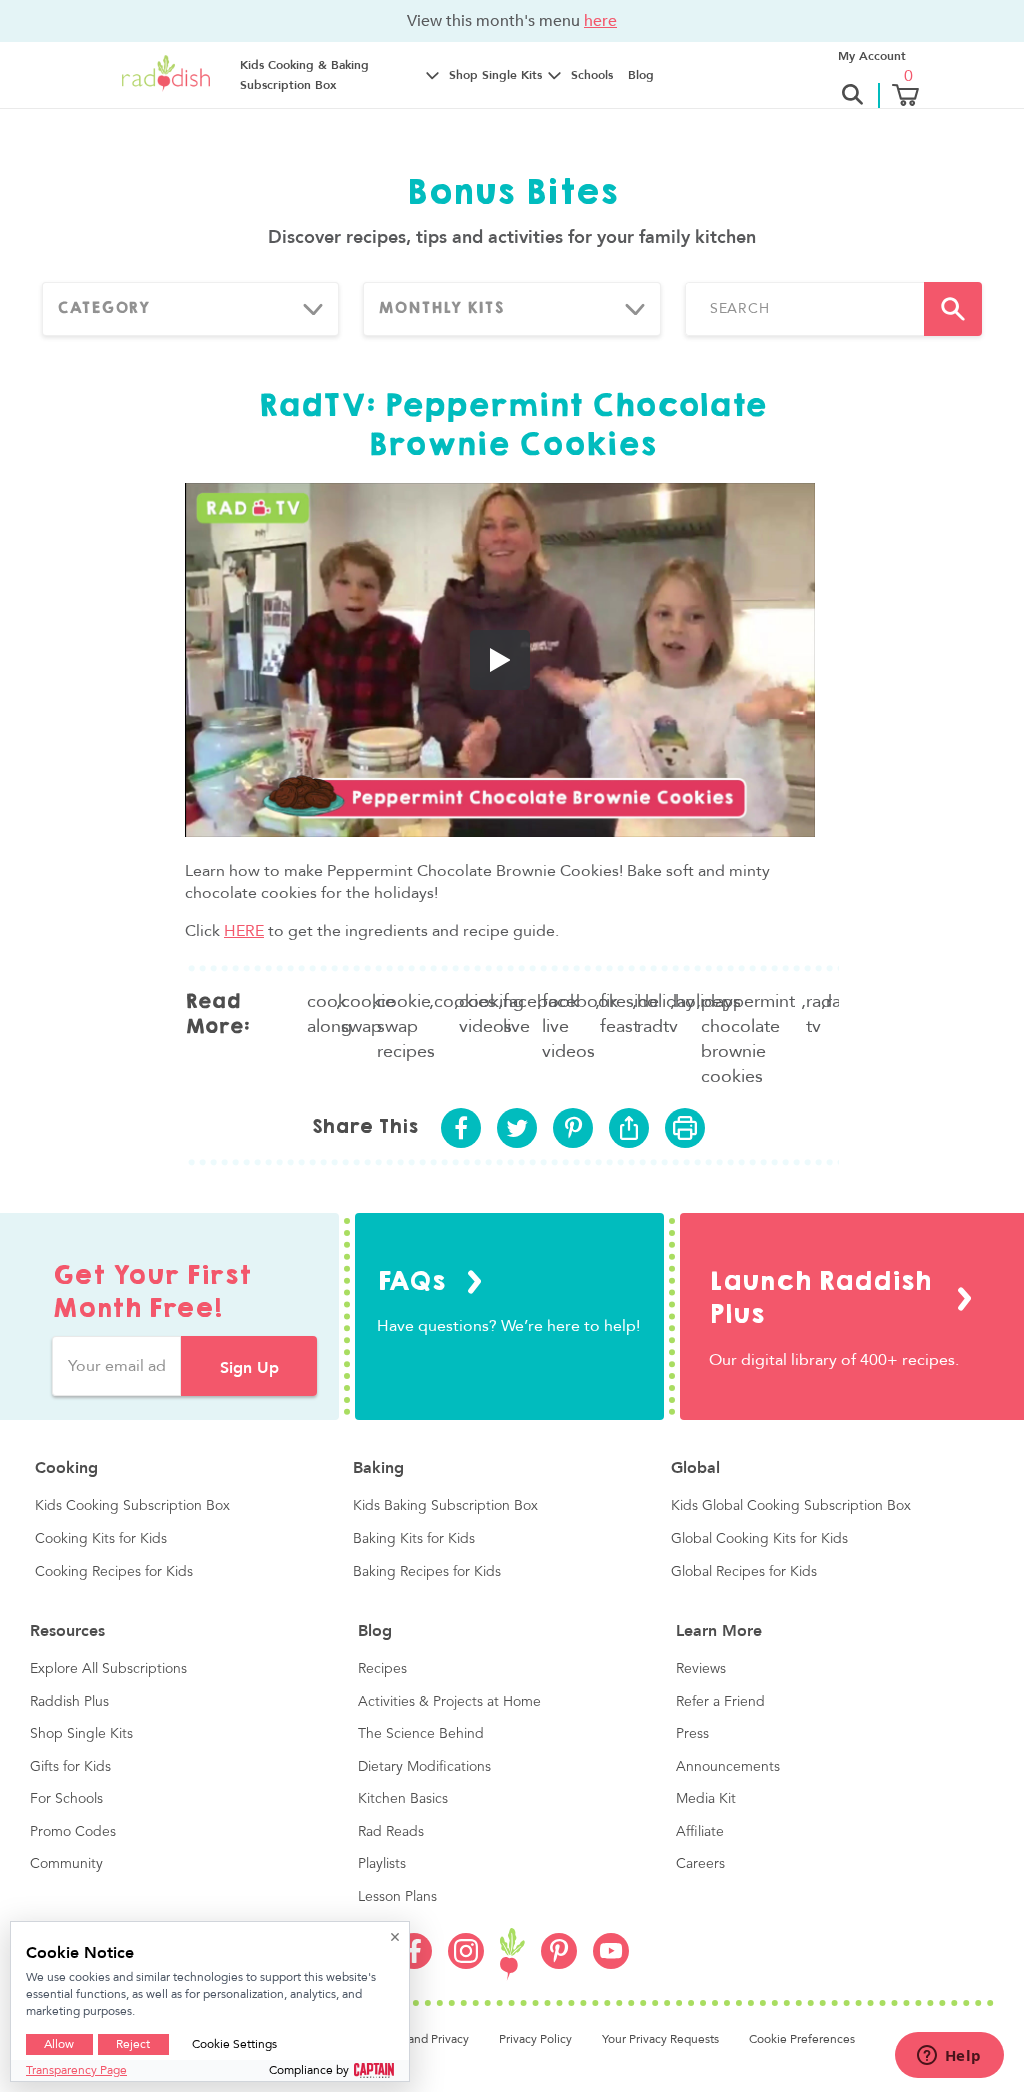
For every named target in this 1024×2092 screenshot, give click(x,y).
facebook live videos (568, 1026)
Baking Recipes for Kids (427, 1572)
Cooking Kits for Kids (101, 1539)
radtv (832, 1001)
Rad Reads (391, 1832)
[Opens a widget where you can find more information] (949, 2057)
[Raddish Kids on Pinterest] (559, 1964)
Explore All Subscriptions (108, 1669)
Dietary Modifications (424, 1767)
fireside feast (616, 1014)
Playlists (382, 1864)
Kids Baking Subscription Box (445, 1506)
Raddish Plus (69, 1702)
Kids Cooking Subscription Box (132, 1506)
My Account (872, 56)
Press (692, 1734)
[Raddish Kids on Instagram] (466, 1964)
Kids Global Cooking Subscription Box (791, 1506)
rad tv (813, 1014)
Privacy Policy (535, 2039)
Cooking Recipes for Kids (114, 1572)
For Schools (66, 1799)
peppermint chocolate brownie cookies (748, 1039)
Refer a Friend (720, 1702)
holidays (685, 1001)
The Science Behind (421, 1734)
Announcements (728, 1767)
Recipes (382, 1669)
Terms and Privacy (421, 2039)
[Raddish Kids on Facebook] (414, 1964)
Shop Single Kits (81, 1734)
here (600, 20)
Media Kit (706, 1799)
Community (66, 1864)
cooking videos (478, 1014)
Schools (592, 75)
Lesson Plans (397, 1897)
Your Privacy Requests (660, 2039)
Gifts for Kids (70, 1767)
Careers (700, 1864)
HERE (244, 931)
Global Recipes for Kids (744, 1572)
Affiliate (700, 1832)
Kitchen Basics (403, 1799)
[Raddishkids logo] (512, 1954)
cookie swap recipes (403, 1026)
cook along (321, 1014)
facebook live (520, 1014)
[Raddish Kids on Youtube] (611, 1964)
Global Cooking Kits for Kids (759, 1539)
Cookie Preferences (802, 2039)
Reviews (701, 1669)
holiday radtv (653, 1014)
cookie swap (357, 1014)
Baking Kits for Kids (414, 1539)
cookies (444, 1001)
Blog (641, 75)
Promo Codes (73, 1832)
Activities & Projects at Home (449, 1702)
